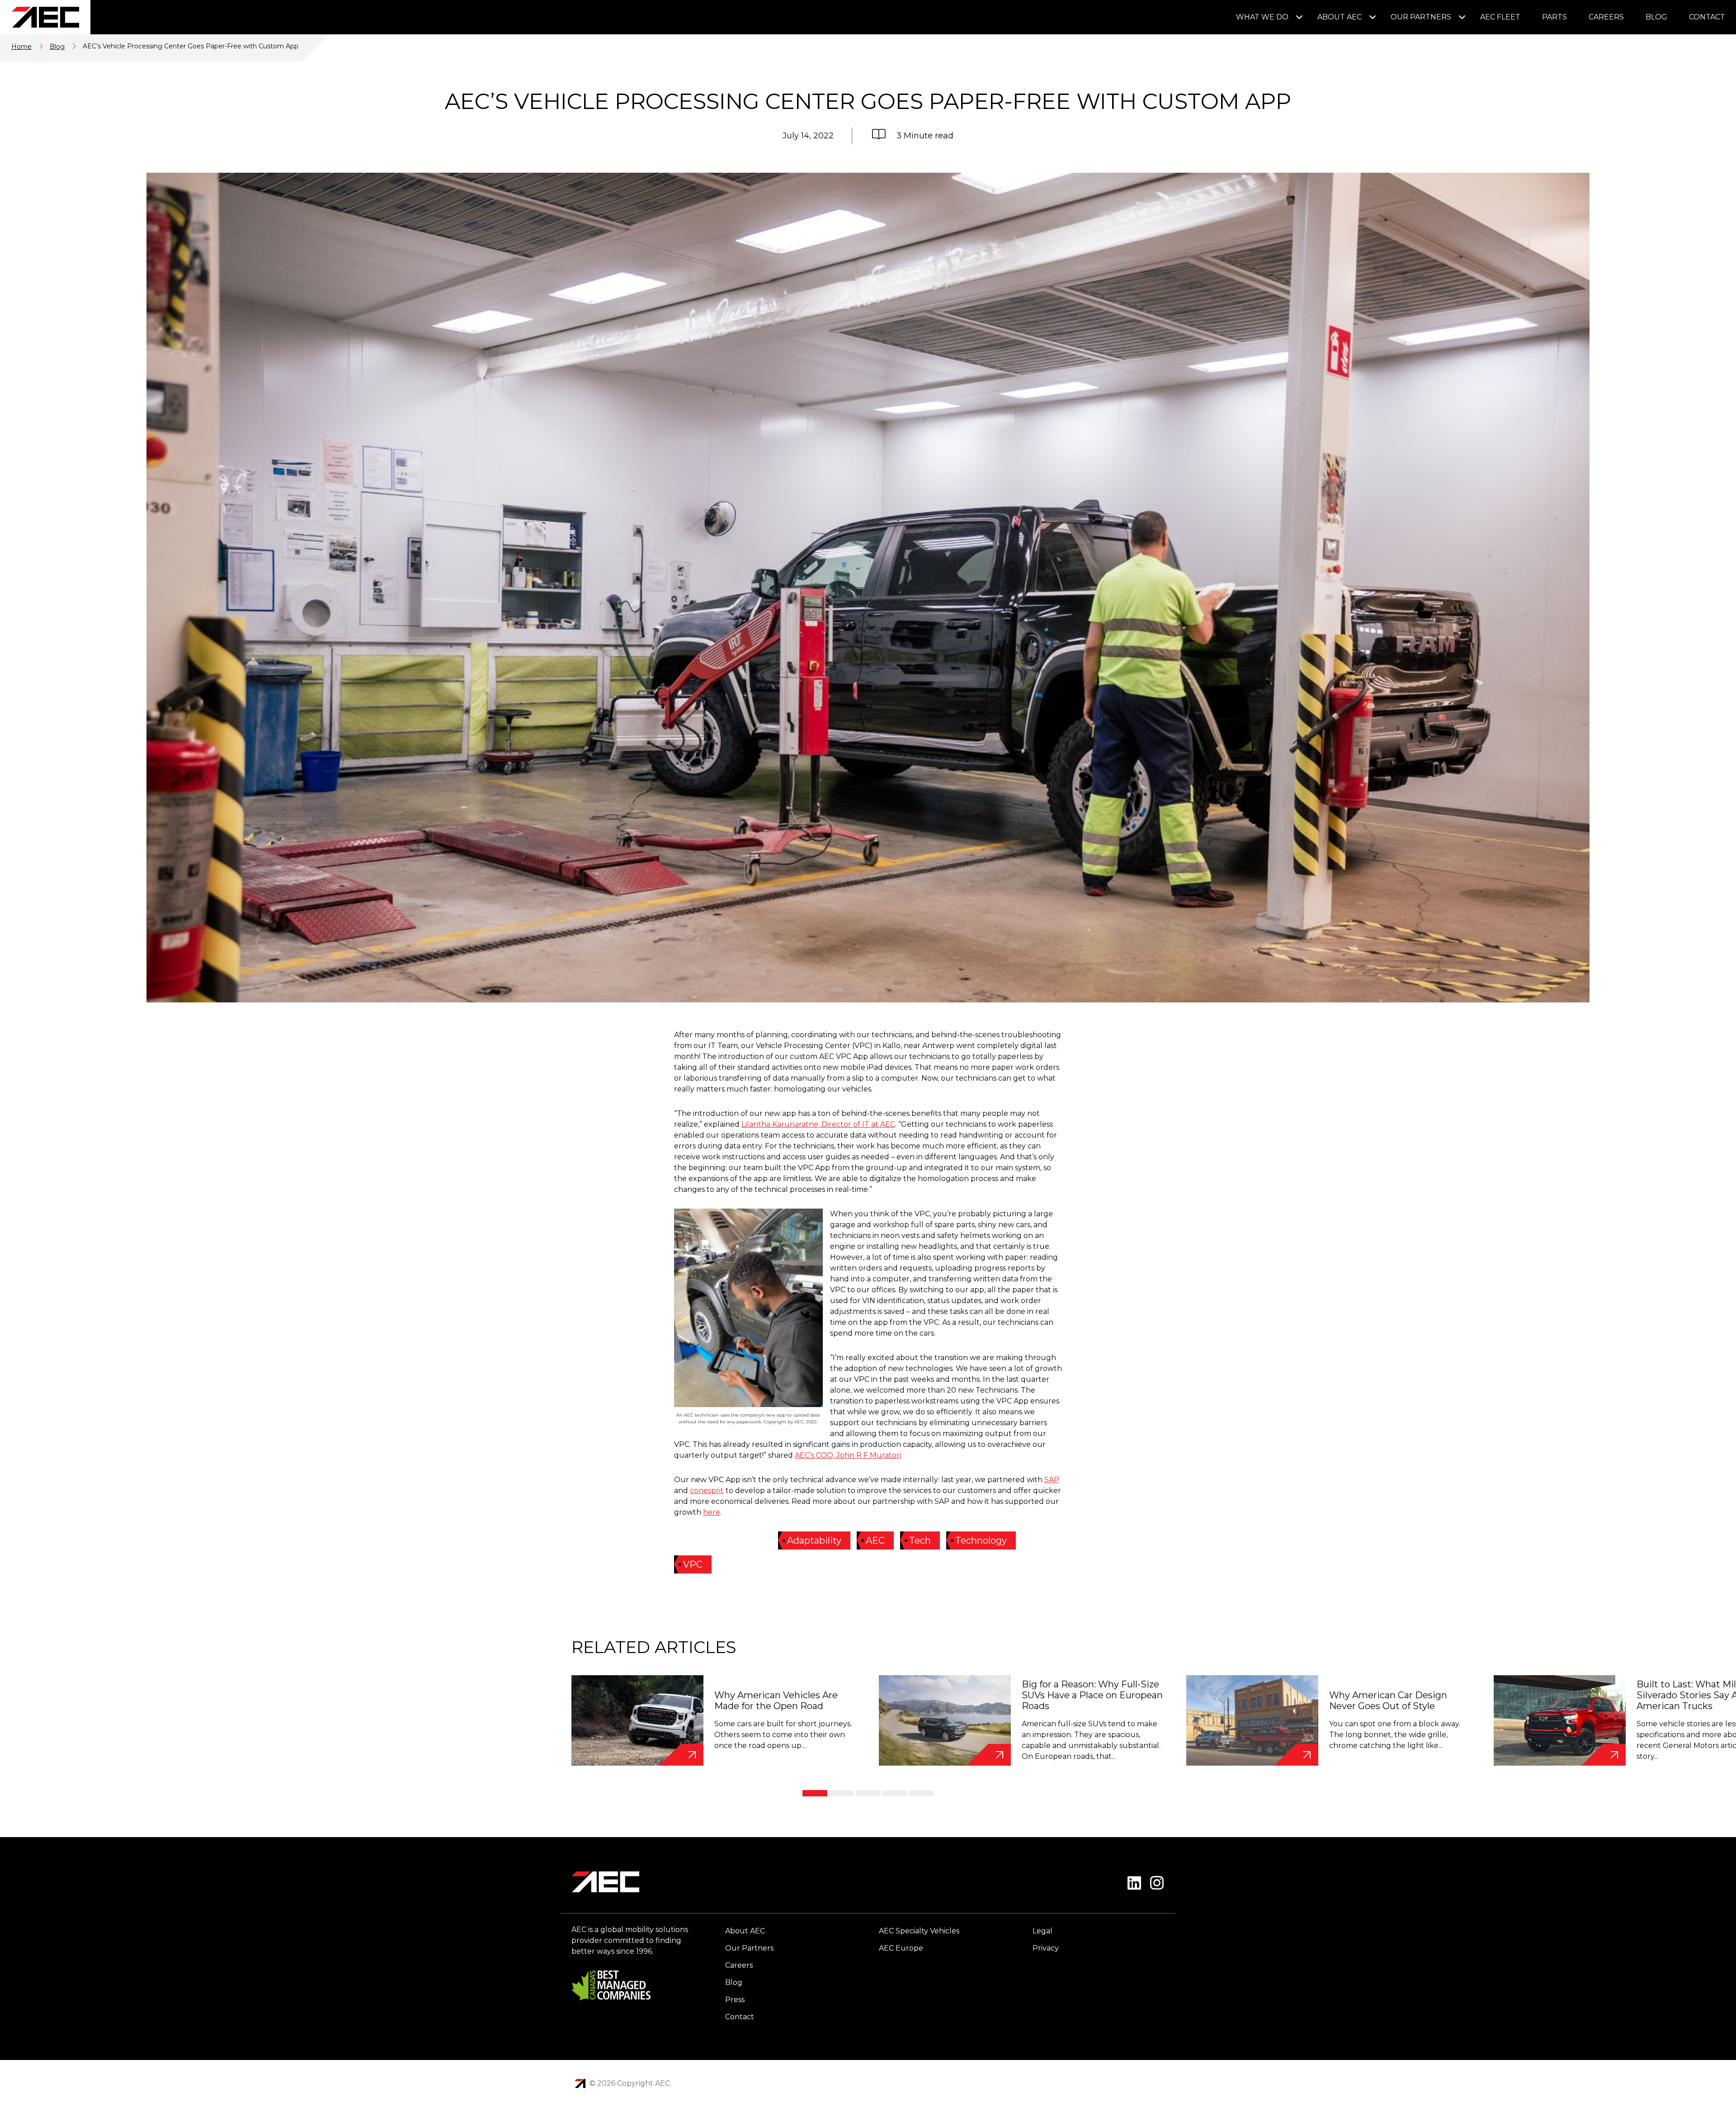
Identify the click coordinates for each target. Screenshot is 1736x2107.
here (712, 1512)
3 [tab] (868, 1793)
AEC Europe (901, 1948)
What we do (1262, 17)
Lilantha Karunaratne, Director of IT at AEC (818, 1124)
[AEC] (45, 17)
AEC (875, 1540)
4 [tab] (895, 1793)
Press (735, 2000)
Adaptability (814, 1540)
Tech (920, 1540)
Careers (1606, 17)
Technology (981, 1540)
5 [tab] (922, 1793)
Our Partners (1421, 17)
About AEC (1340, 17)
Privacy (1046, 1948)
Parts (1554, 17)
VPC (693, 1564)
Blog (1656, 17)
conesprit (707, 1490)
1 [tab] (815, 1793)
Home (21, 47)
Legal (1043, 1931)
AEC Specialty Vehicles (919, 1931)
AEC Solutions (580, 2083)
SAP (1052, 1480)
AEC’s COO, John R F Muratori (848, 1455)
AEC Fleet (1500, 17)
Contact (1707, 17)
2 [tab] (842, 1793)
